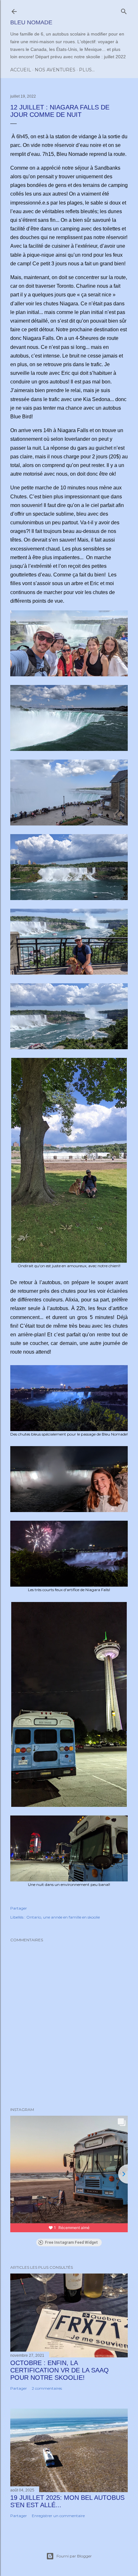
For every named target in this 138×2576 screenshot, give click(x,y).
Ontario (34, 1917)
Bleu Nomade (31, 22)
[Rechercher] (124, 10)
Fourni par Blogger (74, 2556)
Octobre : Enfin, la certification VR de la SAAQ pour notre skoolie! (60, 2370)
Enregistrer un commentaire (58, 2516)
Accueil (21, 70)
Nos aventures (55, 70)
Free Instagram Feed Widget (71, 2242)
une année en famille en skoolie (71, 1917)
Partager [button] (19, 1908)
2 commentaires (47, 2388)
